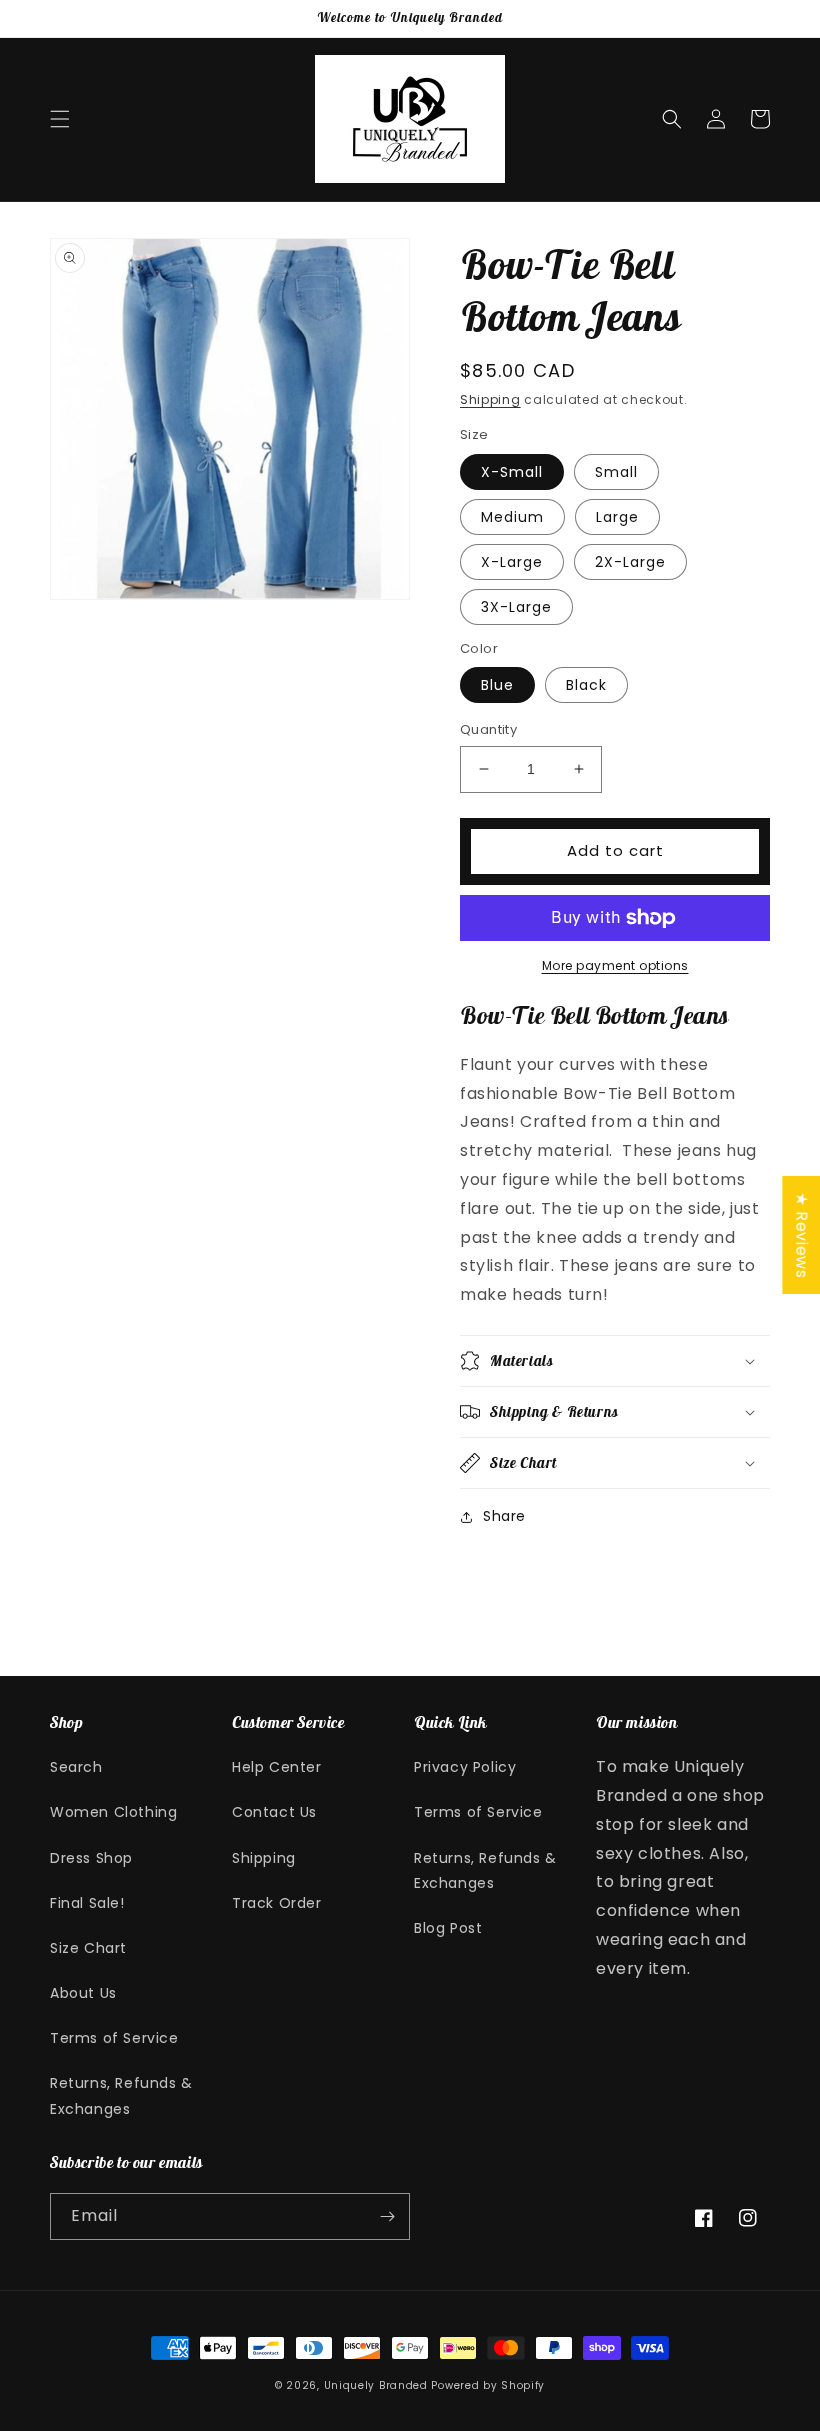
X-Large (512, 562)
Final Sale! (87, 1903)
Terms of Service (114, 2038)
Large (617, 517)
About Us (83, 1993)
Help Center (277, 1767)
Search (76, 1767)
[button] (60, 119)
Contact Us (274, 1812)
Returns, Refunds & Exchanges (121, 2095)
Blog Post (448, 1928)
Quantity (488, 729)
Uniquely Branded (376, 2385)
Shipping (490, 399)
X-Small (512, 472)
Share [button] (504, 1516)
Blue (497, 685)
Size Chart (88, 1948)
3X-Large (516, 607)
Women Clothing (113, 1812)
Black (586, 685)
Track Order (277, 1903)
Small (616, 472)
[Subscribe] (387, 2216)
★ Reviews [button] (801, 1234)
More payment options (615, 965)
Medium (512, 517)
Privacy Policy (465, 1767)
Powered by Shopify (488, 2385)
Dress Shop (91, 1858)
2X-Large (630, 562)
